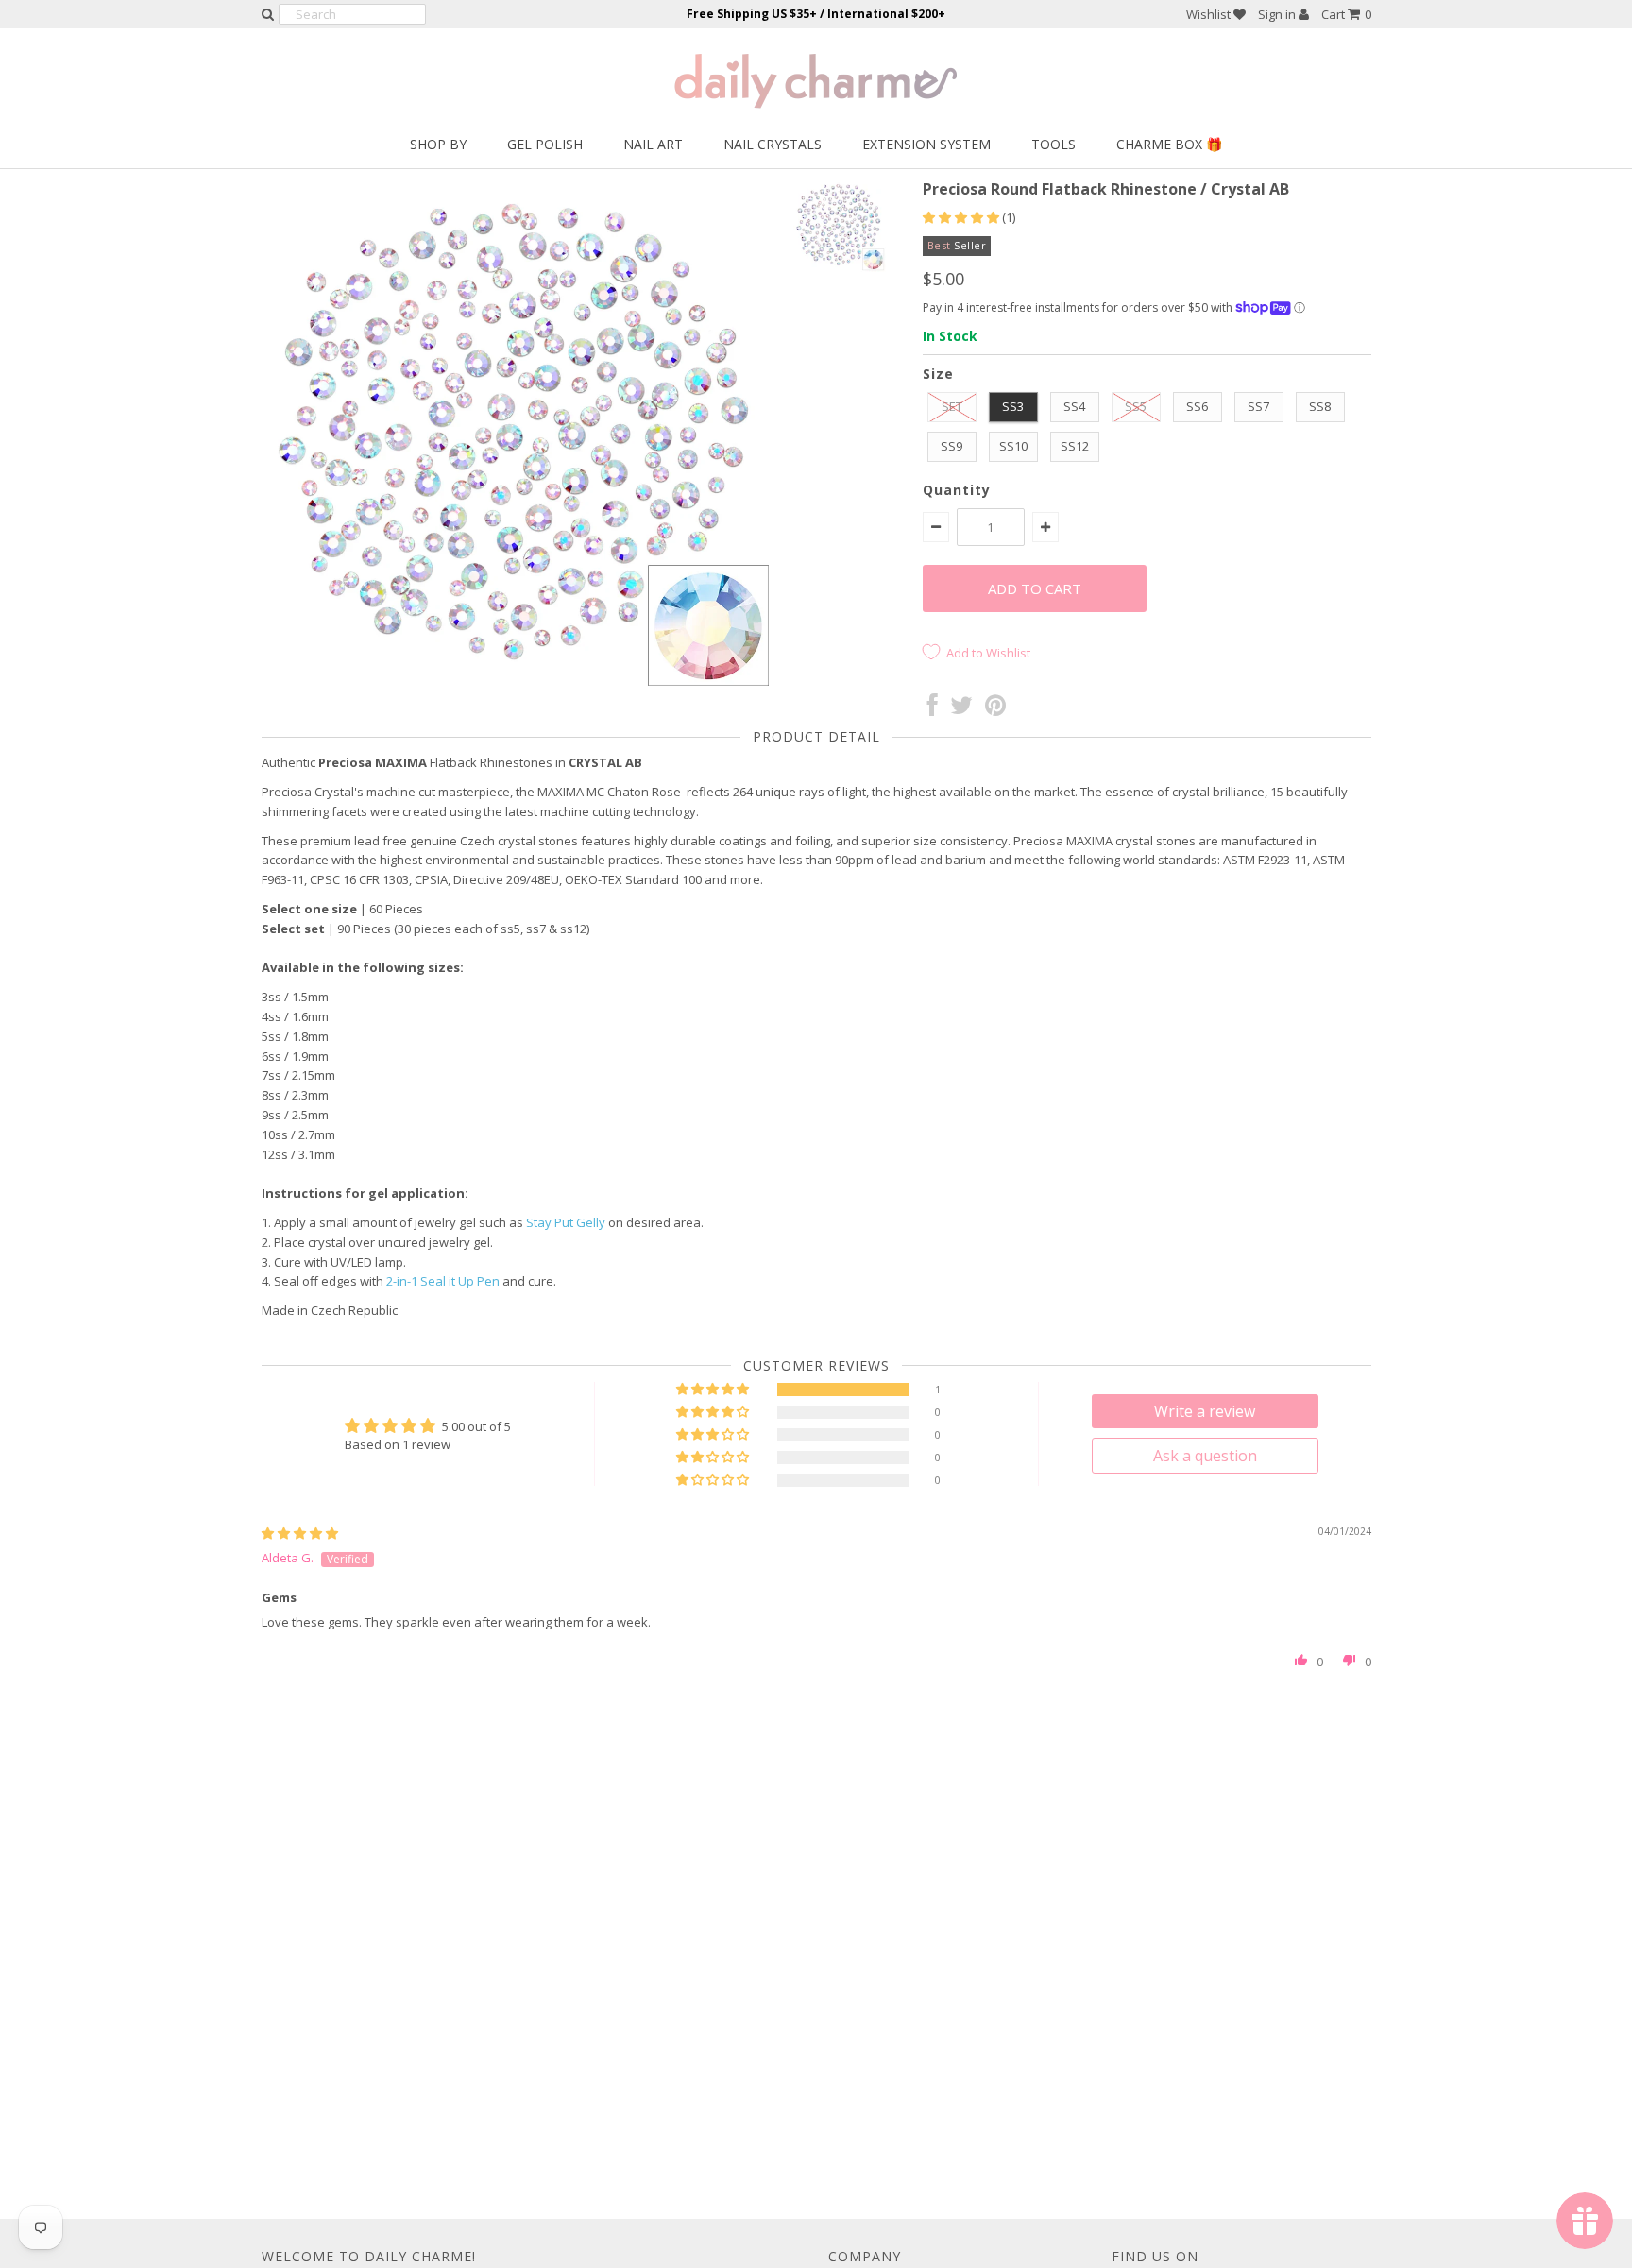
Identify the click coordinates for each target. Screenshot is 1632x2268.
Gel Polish (545, 144)
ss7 (1258, 406)
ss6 (1197, 406)
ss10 (1013, 446)
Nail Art (653, 144)
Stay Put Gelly (566, 1222)
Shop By (438, 144)
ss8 (1320, 406)
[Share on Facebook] (933, 709)
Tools (1054, 144)
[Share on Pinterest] (995, 709)
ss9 (952, 446)
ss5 (1136, 406)
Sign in (1278, 14)
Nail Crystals (773, 144)
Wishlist (1210, 14)
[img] (300, 1533)
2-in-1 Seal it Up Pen (443, 1281)
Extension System (926, 144)
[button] (962, 217)
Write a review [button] (1205, 1411)
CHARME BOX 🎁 (1169, 144)
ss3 (1013, 406)
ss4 (1074, 406)
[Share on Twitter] (961, 709)
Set (952, 406)
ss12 (1075, 446)
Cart (1346, 14)
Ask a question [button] (1205, 1456)
